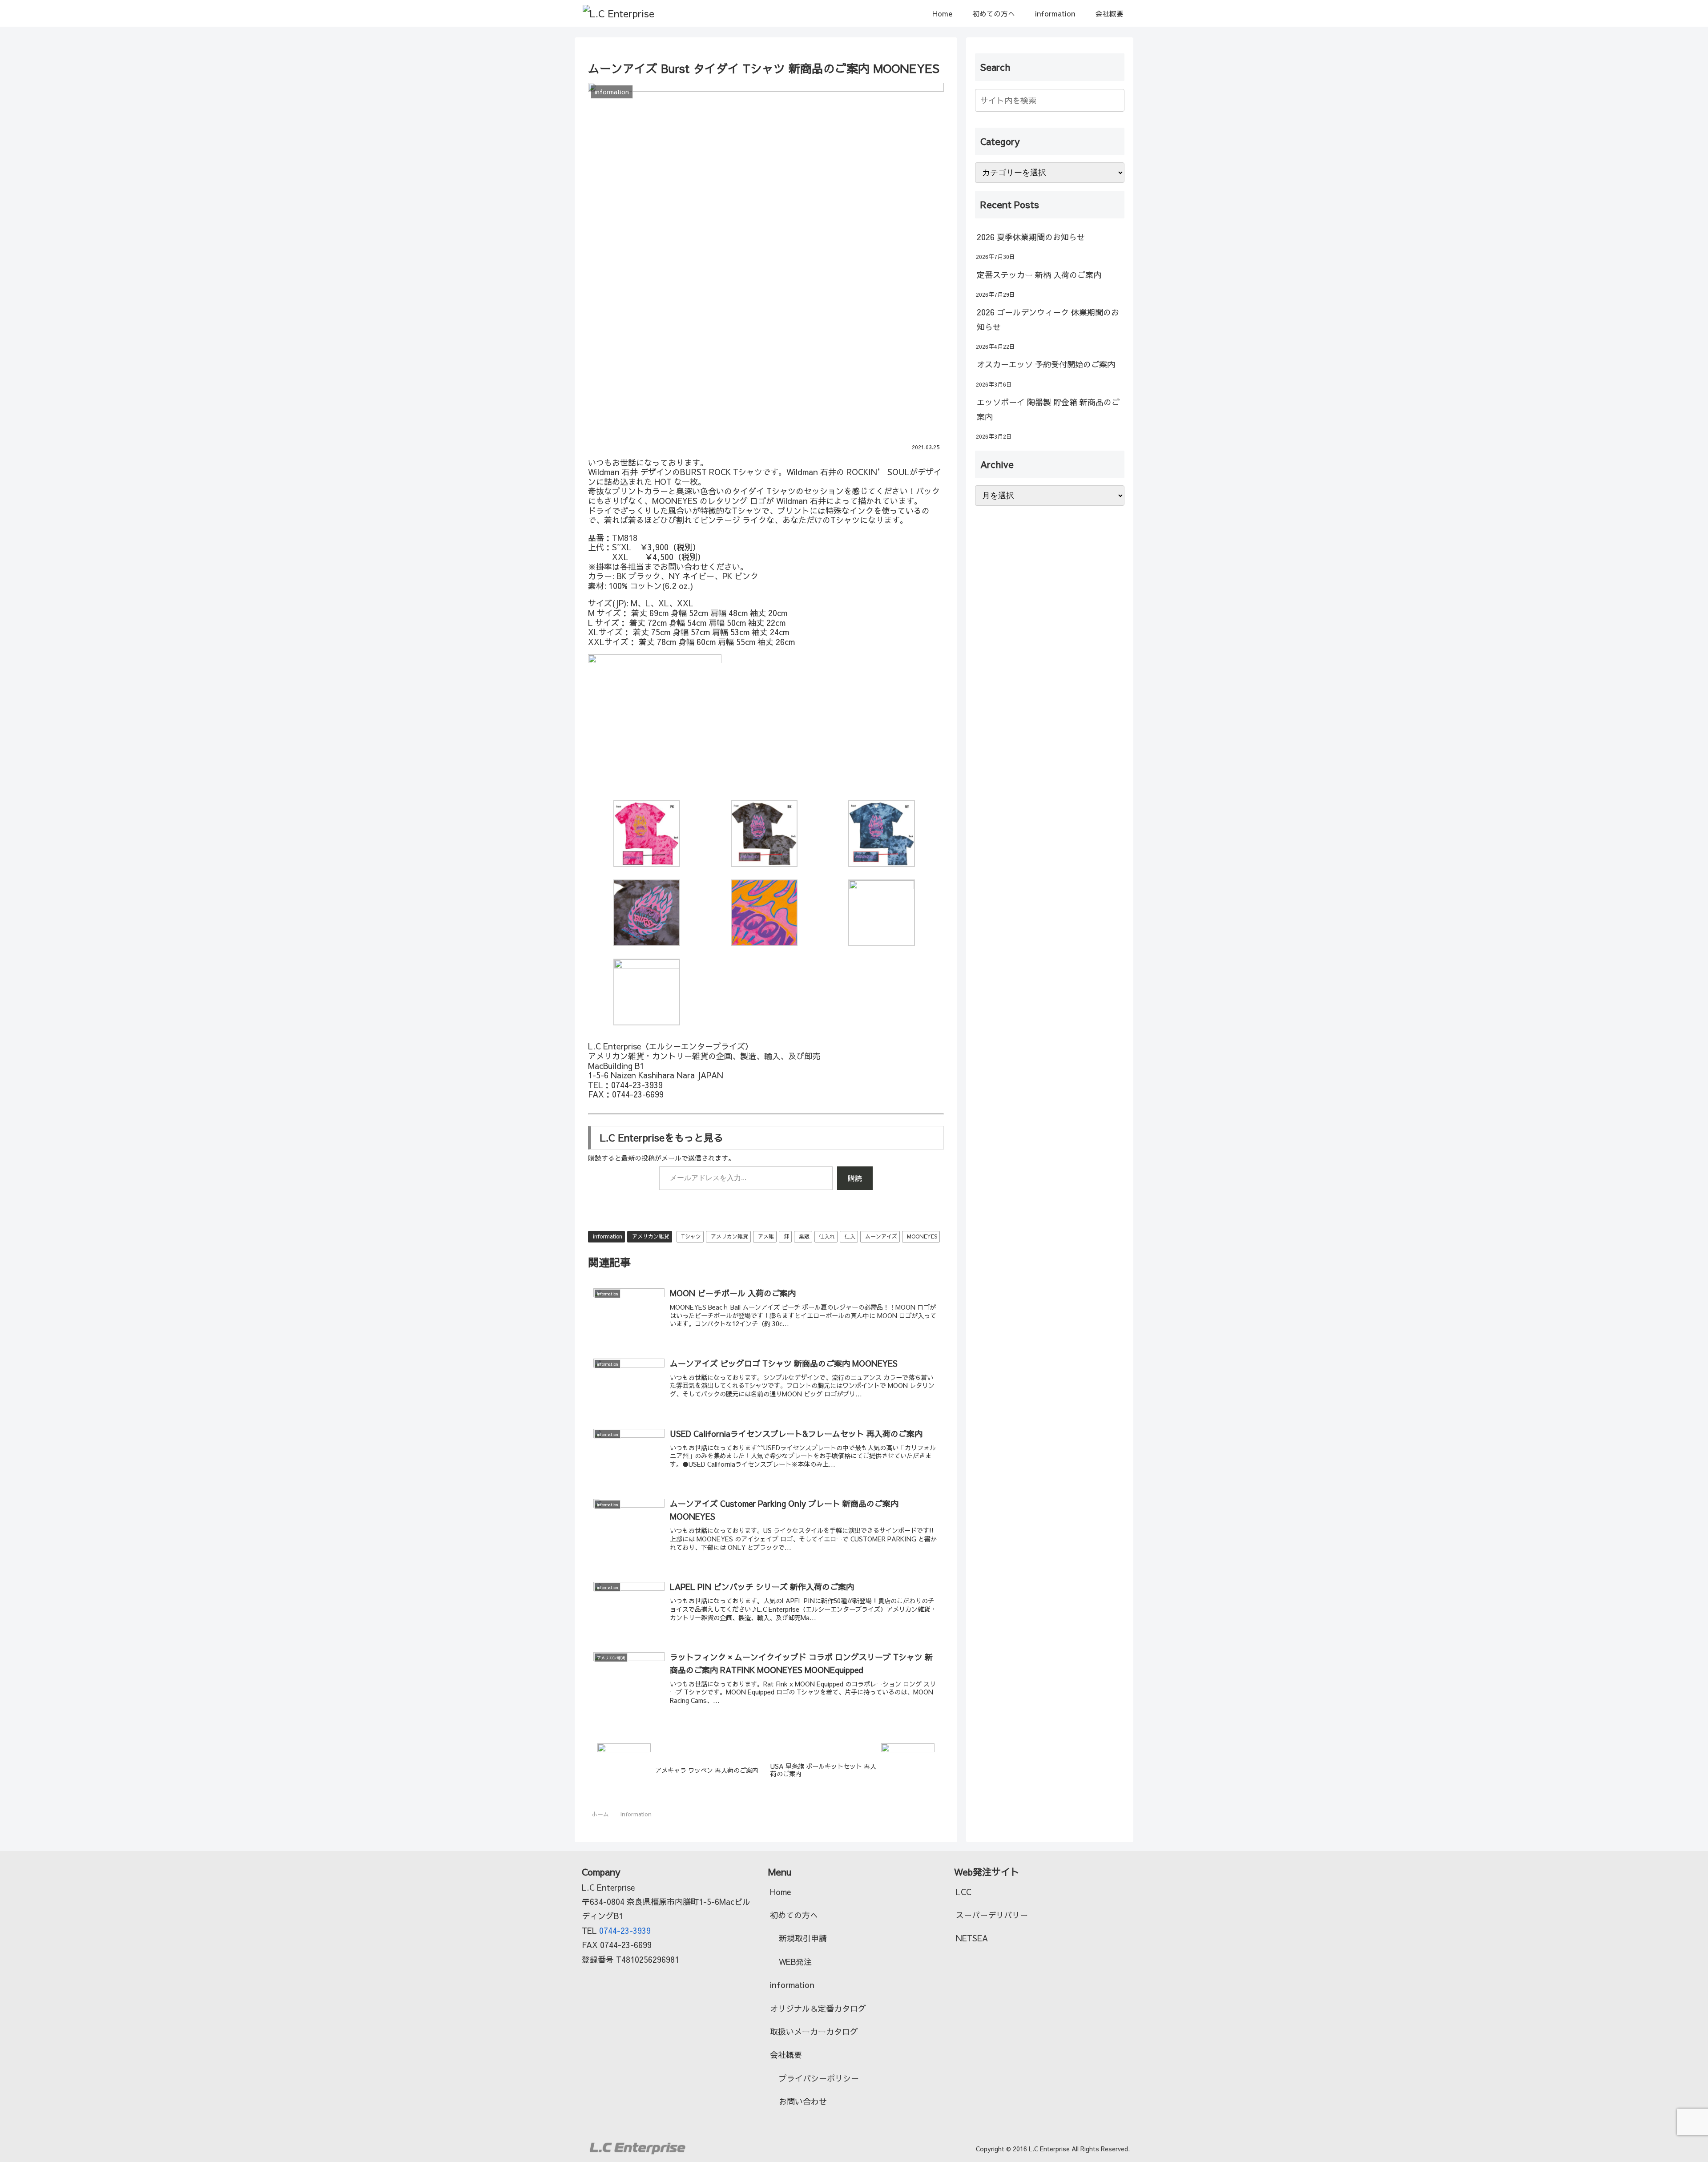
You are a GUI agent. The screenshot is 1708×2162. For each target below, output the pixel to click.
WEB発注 (795, 1962)
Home (780, 1892)
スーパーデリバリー (992, 1915)
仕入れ (827, 1236)
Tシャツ (691, 1236)
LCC (964, 1892)
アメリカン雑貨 (651, 1236)
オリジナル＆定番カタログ (818, 2008)
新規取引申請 (803, 1938)
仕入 (850, 1236)
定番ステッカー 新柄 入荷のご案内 (1039, 275)
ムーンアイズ (881, 1236)
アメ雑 (766, 1236)
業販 (804, 1236)
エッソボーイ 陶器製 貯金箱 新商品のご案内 (1048, 409)
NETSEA (972, 1938)
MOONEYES (922, 1236)
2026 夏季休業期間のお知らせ (1031, 237)
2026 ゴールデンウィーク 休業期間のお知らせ (1048, 319)
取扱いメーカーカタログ (814, 2031)
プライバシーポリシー (819, 2078)
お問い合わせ (803, 2101)
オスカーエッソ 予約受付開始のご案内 (1046, 364)
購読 (855, 1178)
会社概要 (786, 2055)
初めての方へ (794, 1915)
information (608, 1236)
